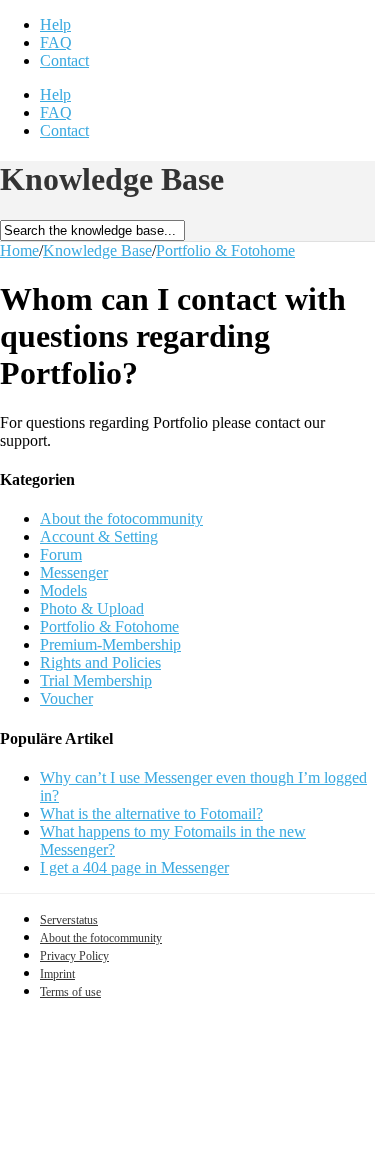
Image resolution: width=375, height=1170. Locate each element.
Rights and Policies (100, 662)
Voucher (66, 698)
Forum (61, 554)
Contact (64, 60)
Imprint (57, 974)
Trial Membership (96, 680)
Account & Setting (99, 536)
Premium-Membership (110, 644)
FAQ (56, 42)
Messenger (74, 572)
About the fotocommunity (121, 518)
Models (63, 590)
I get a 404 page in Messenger (134, 867)
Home (19, 250)
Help (55, 24)
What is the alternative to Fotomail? (151, 813)
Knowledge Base (97, 250)
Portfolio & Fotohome (225, 250)
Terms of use (70, 992)
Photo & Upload (92, 608)
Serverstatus (69, 920)
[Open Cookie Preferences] (150, 1160)
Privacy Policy (74, 956)
